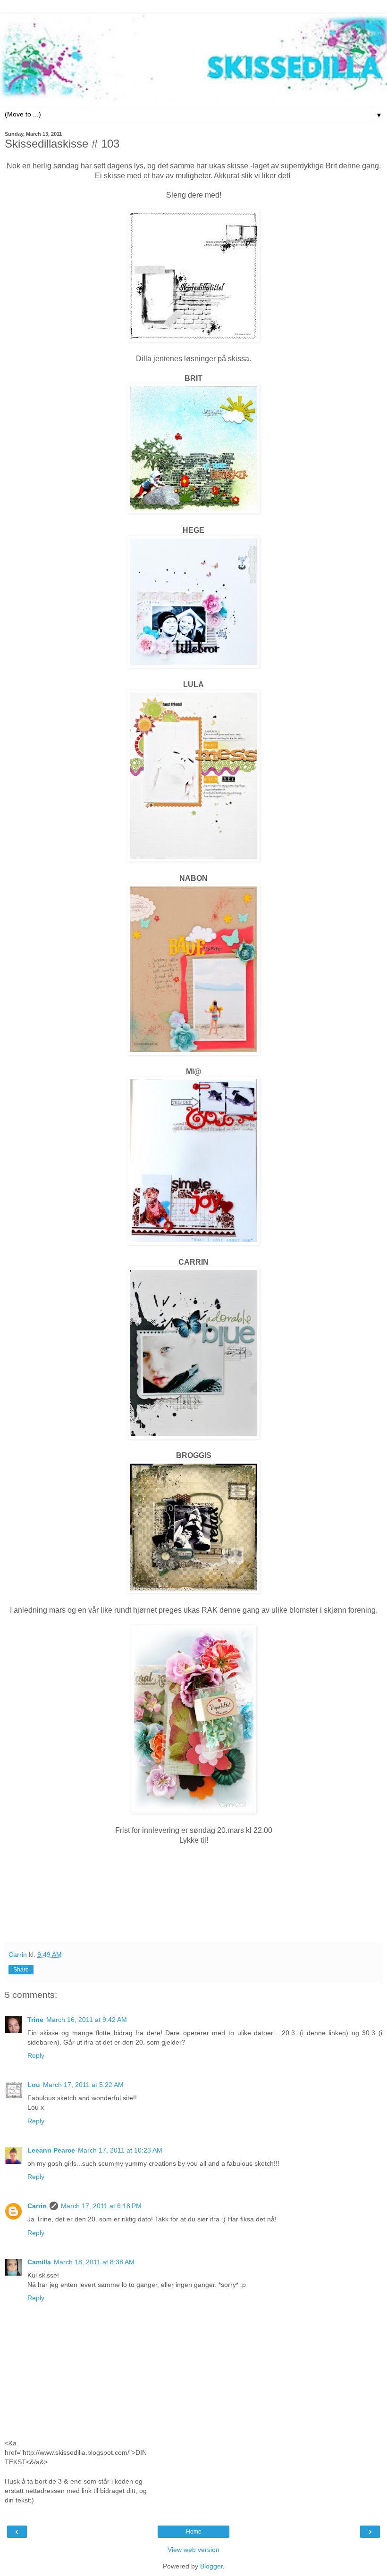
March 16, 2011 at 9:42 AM (87, 2020)
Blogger (211, 2566)
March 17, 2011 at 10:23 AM (120, 2150)
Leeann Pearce (51, 2150)
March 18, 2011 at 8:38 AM (94, 2262)
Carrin (37, 2206)
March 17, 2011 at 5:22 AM (83, 2085)
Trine (35, 2020)
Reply (36, 2055)
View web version (193, 2550)
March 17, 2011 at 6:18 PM (101, 2206)
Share (21, 1970)
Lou (34, 2085)
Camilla (39, 2262)
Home (194, 2532)
